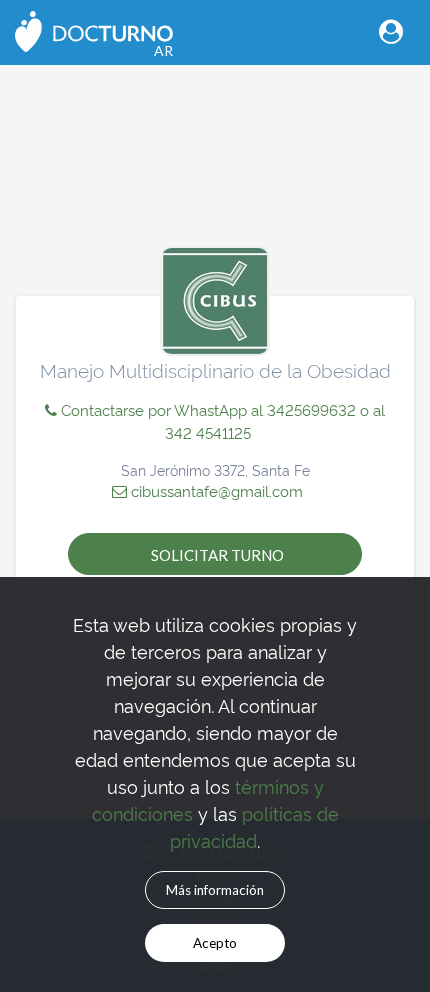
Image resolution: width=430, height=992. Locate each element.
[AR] (94, 29)
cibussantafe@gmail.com (215, 490)
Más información (215, 890)
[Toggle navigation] (391, 31)
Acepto (215, 943)
